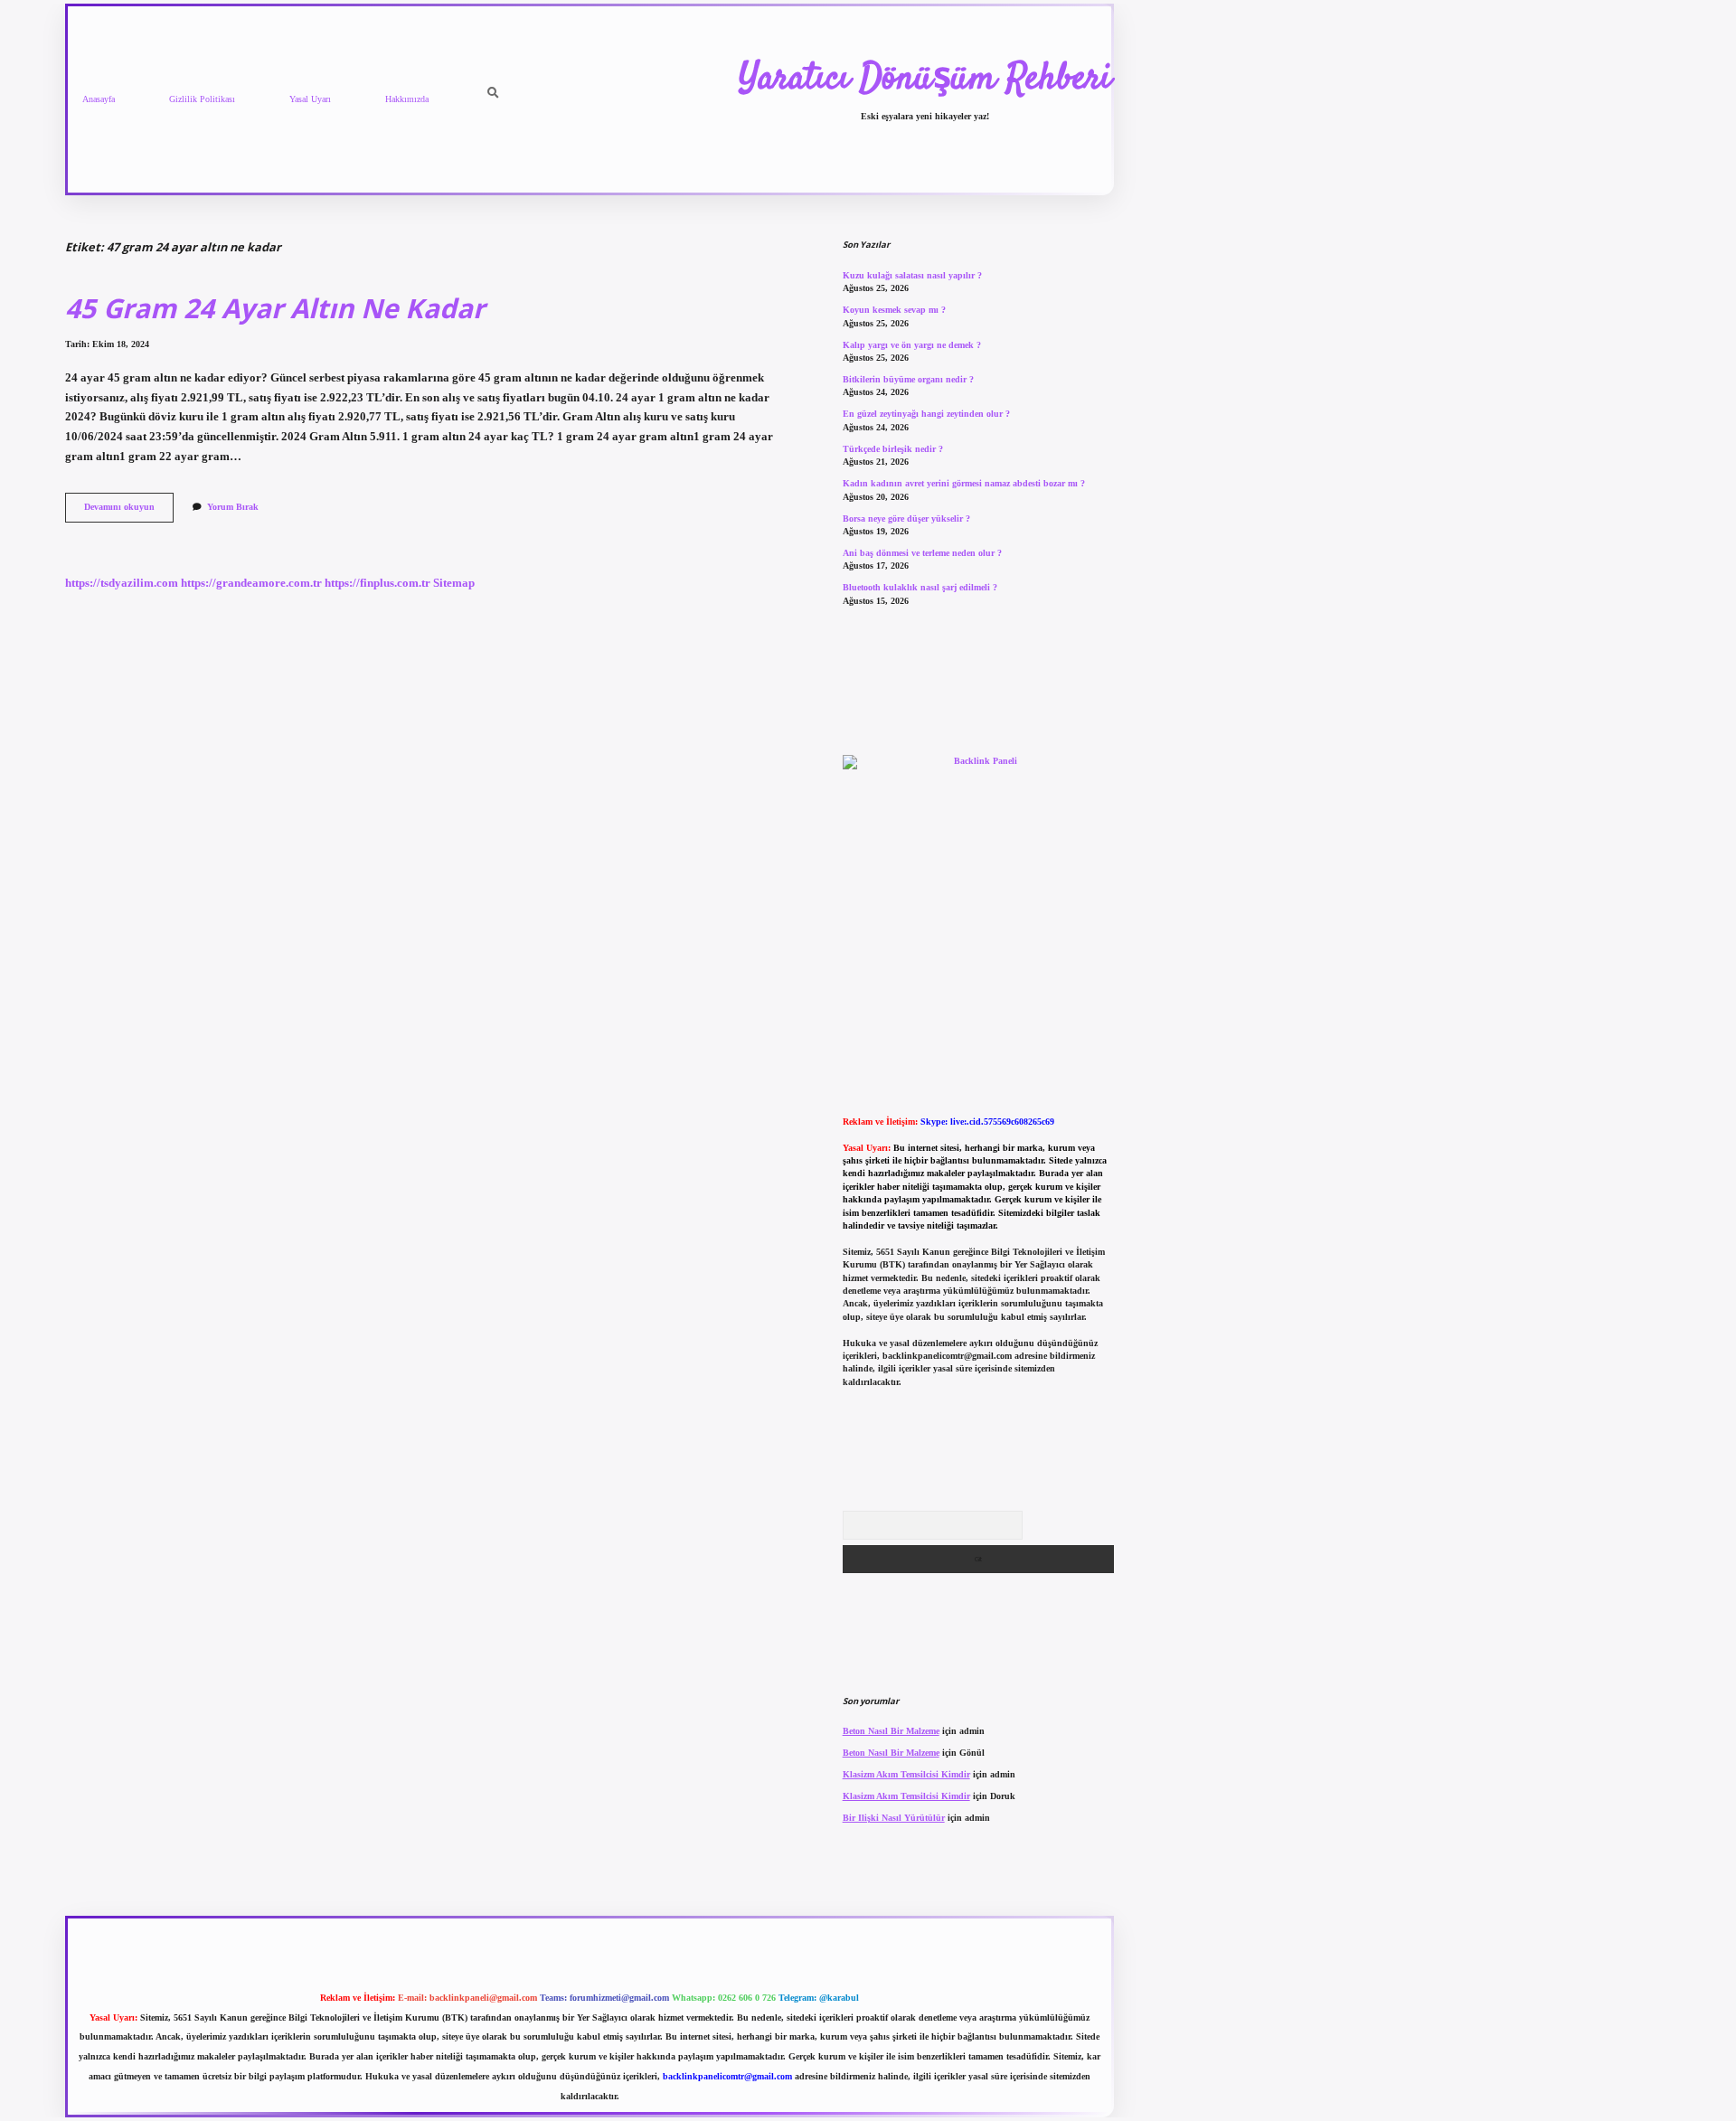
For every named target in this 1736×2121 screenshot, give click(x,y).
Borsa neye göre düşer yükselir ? (906, 518)
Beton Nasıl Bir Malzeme (891, 1731)
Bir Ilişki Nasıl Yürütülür (894, 1818)
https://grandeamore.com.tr (251, 583)
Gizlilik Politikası (202, 99)
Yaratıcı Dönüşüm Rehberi (925, 80)
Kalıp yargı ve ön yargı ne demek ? (912, 345)
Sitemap (454, 583)
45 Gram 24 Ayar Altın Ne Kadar (275, 308)
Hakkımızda (407, 99)
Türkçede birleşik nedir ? (893, 449)
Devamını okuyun (129, 511)
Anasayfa (99, 99)
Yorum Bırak (233, 507)
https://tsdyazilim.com (122, 583)
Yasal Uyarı (310, 99)
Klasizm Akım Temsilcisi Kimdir (906, 1774)
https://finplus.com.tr (377, 583)
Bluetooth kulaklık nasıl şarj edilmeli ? (920, 587)
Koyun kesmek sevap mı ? (894, 310)
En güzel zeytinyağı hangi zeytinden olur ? (926, 414)
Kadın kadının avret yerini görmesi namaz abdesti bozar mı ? (964, 483)
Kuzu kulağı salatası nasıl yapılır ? (912, 275)
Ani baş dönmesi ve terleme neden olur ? (922, 553)
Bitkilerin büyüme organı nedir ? (908, 379)
